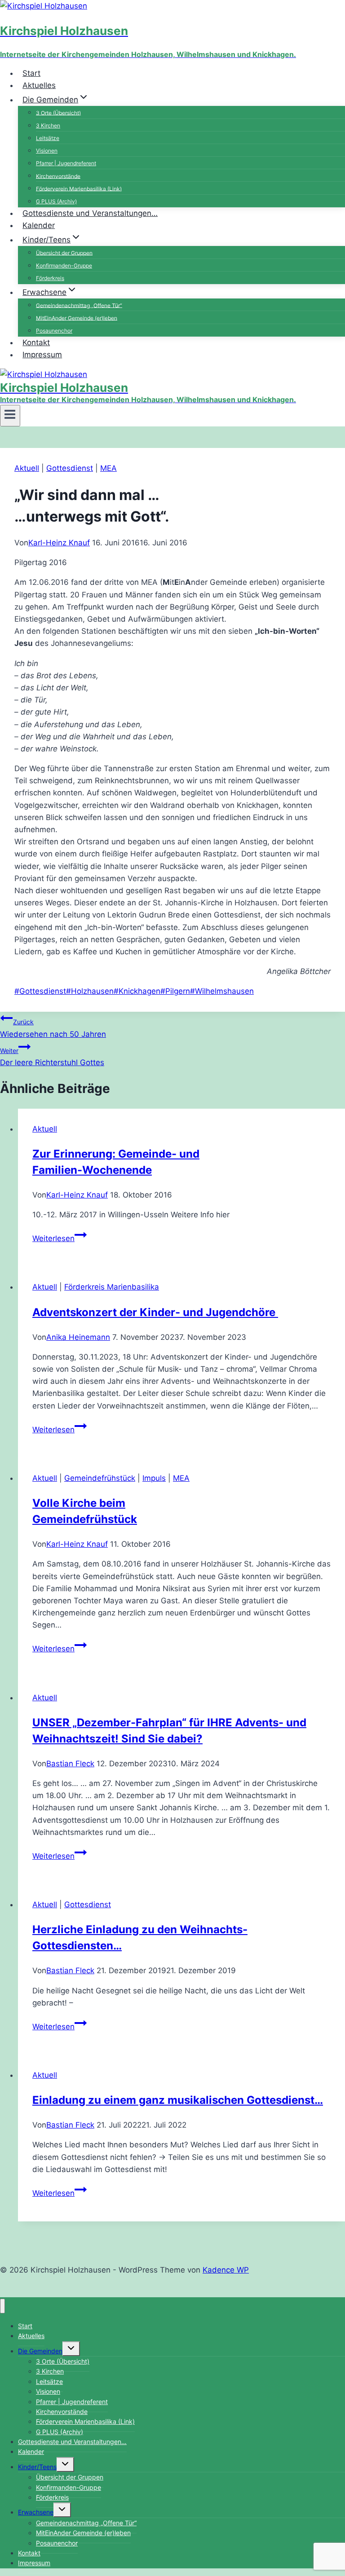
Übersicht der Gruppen (64, 252)
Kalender (39, 225)
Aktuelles (39, 85)
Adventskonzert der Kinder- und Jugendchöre (155, 1312)
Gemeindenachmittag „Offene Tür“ (79, 305)
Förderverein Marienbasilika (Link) (79, 188)
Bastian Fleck (70, 1764)
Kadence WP (226, 2270)
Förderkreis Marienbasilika (112, 1287)
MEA (108, 468)
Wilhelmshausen (222, 991)
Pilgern (175, 991)
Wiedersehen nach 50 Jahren (53, 1028)
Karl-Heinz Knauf (59, 543)
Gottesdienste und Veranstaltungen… (90, 213)
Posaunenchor (57, 2543)
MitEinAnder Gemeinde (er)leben (77, 318)
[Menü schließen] (2, 2306)
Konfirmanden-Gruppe (64, 265)
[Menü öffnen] (10, 416)
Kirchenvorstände (58, 176)
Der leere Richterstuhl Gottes (52, 1057)
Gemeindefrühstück (100, 1478)
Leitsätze (48, 138)
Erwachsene (36, 2512)
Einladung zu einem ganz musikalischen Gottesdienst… (178, 2100)
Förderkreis (50, 278)
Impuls (154, 1478)
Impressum (42, 355)
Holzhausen (90, 991)
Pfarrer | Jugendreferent (66, 163)
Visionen (47, 151)
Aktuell (27, 468)
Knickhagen (137, 991)
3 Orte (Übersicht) (58, 112)
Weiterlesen (60, 1238)
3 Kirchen (48, 125)
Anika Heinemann (78, 1337)
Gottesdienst (70, 468)
